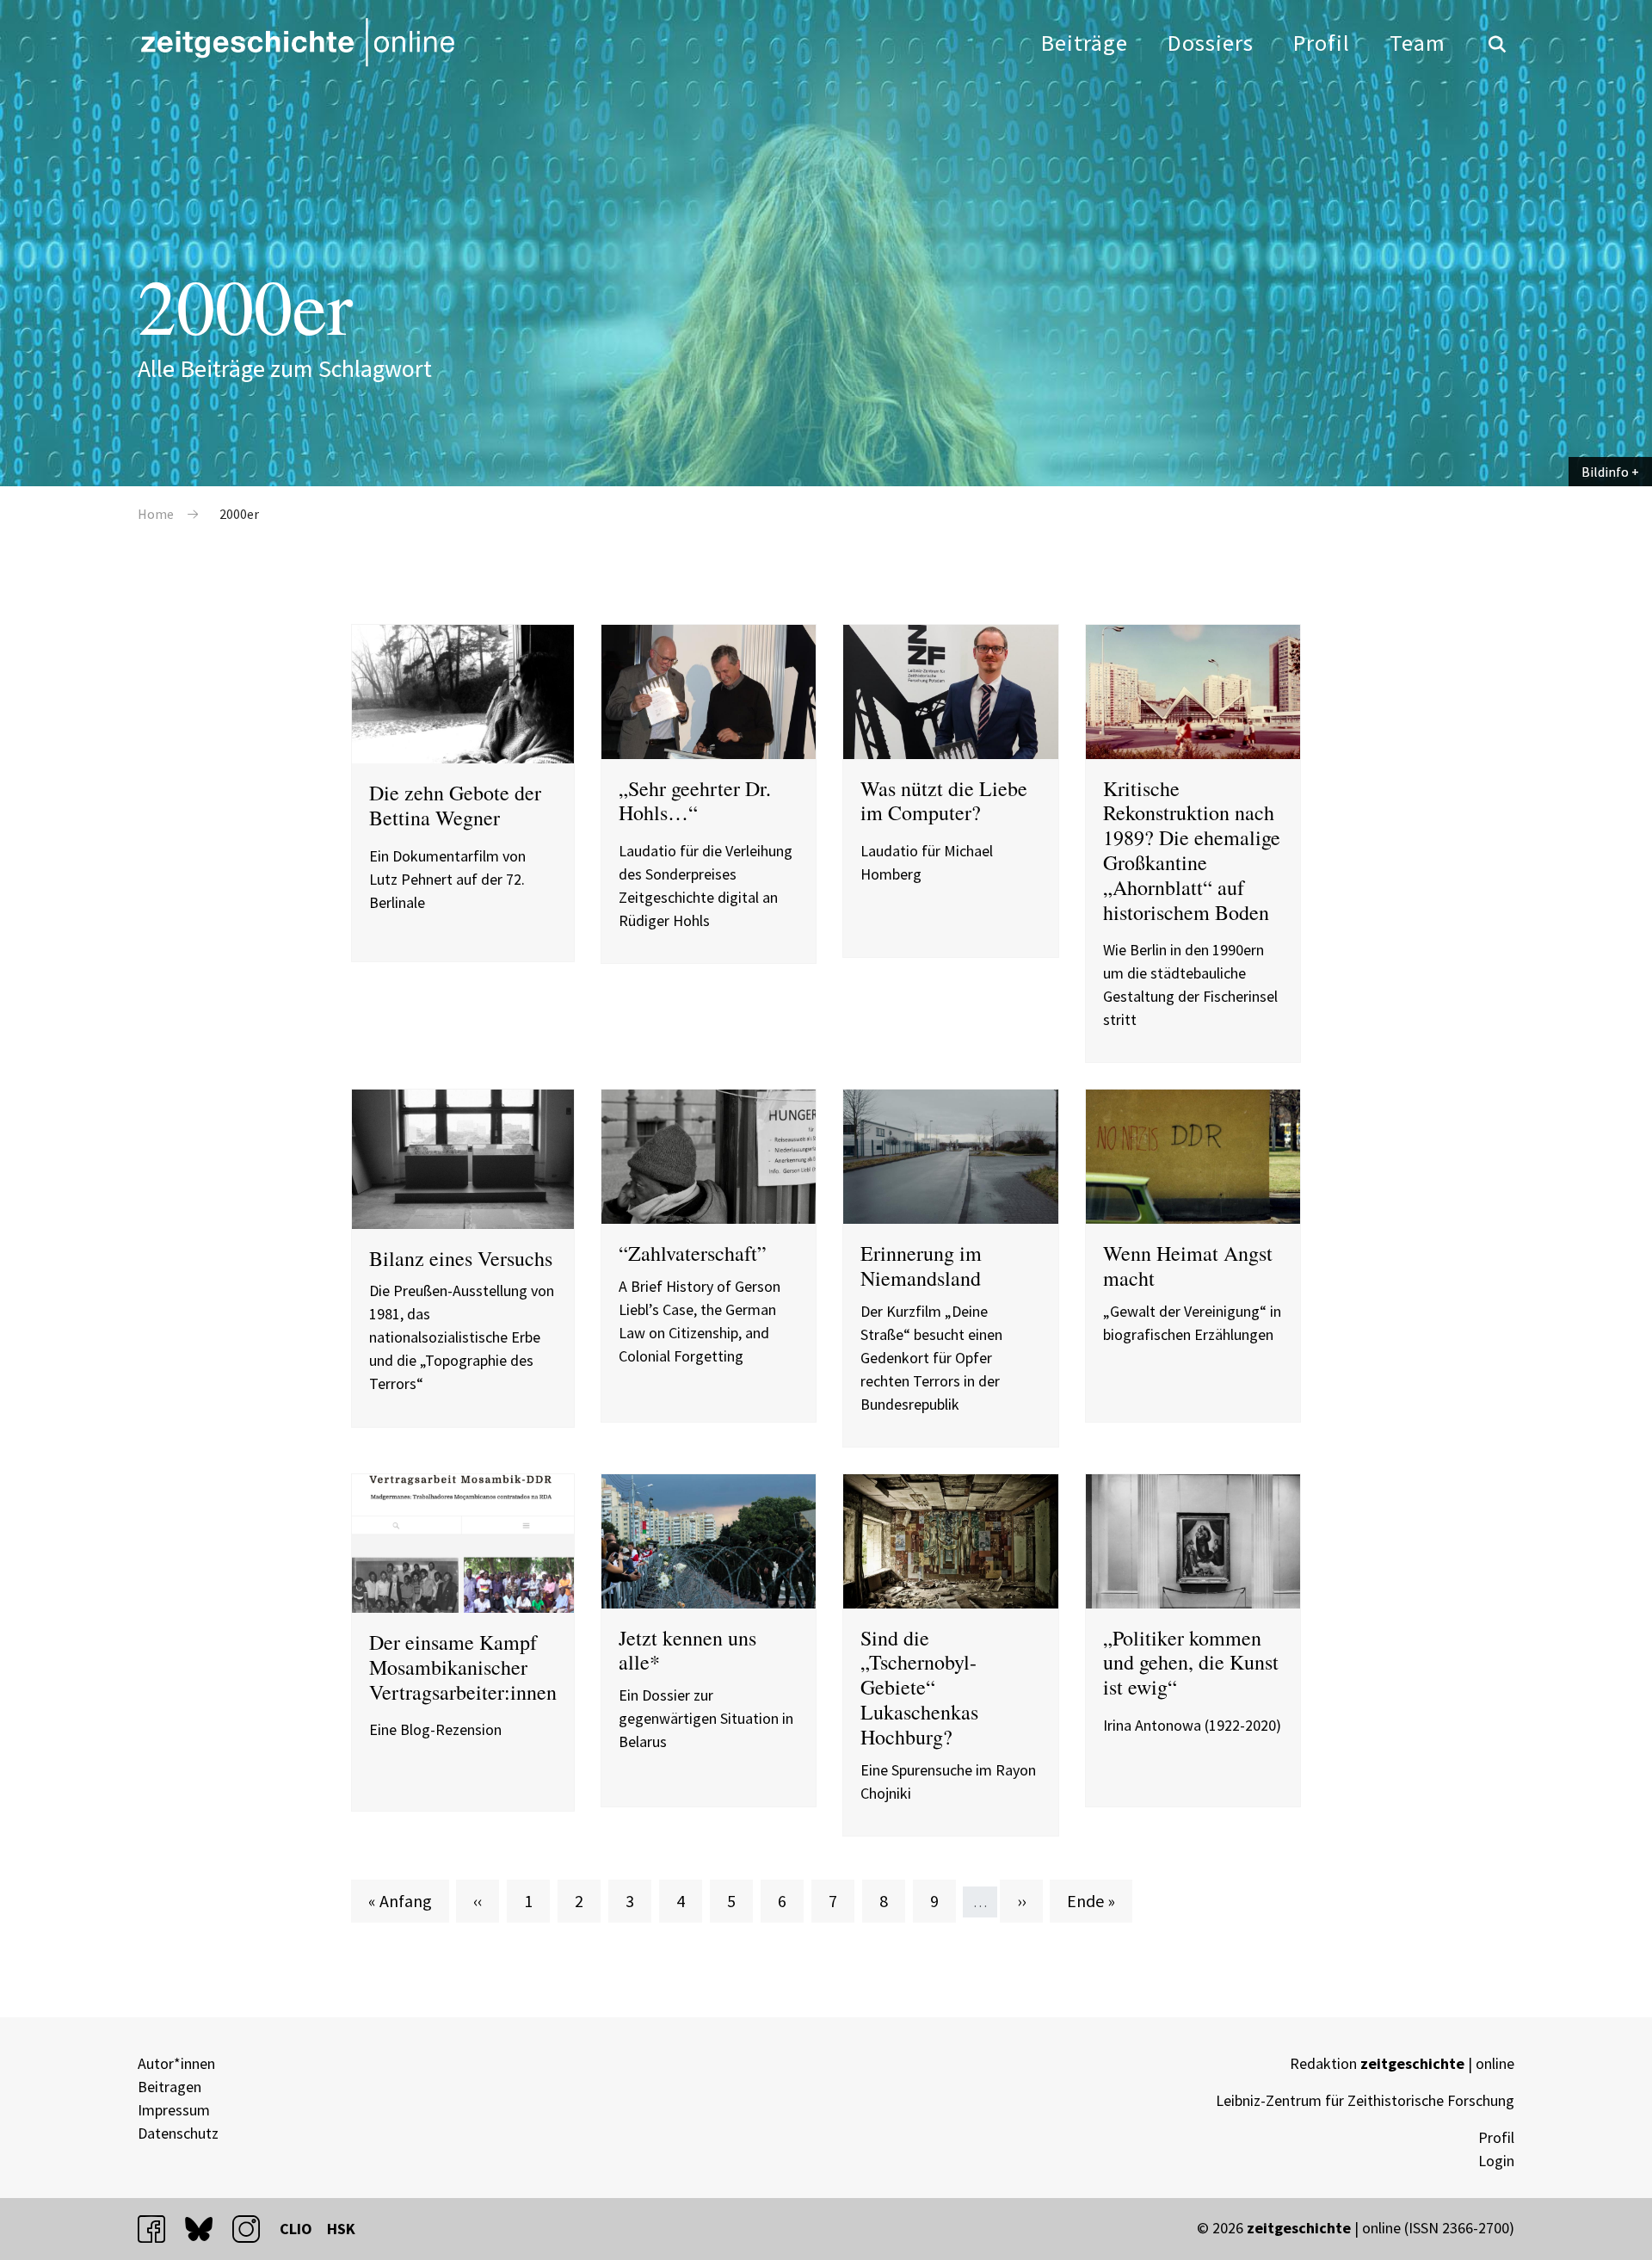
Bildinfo (1605, 472)
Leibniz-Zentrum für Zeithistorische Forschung (1365, 2100)
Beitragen (170, 2087)
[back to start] (297, 42)
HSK (341, 2229)
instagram (254, 2229)
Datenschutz (178, 2133)
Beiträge (1085, 43)
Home (156, 514)
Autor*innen (176, 2063)
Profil (1322, 43)
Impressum (174, 2110)
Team (1418, 43)
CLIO (296, 2229)
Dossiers (1211, 43)
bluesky (206, 2229)
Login (1496, 2161)
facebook (159, 2229)
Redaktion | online (1402, 2063)
